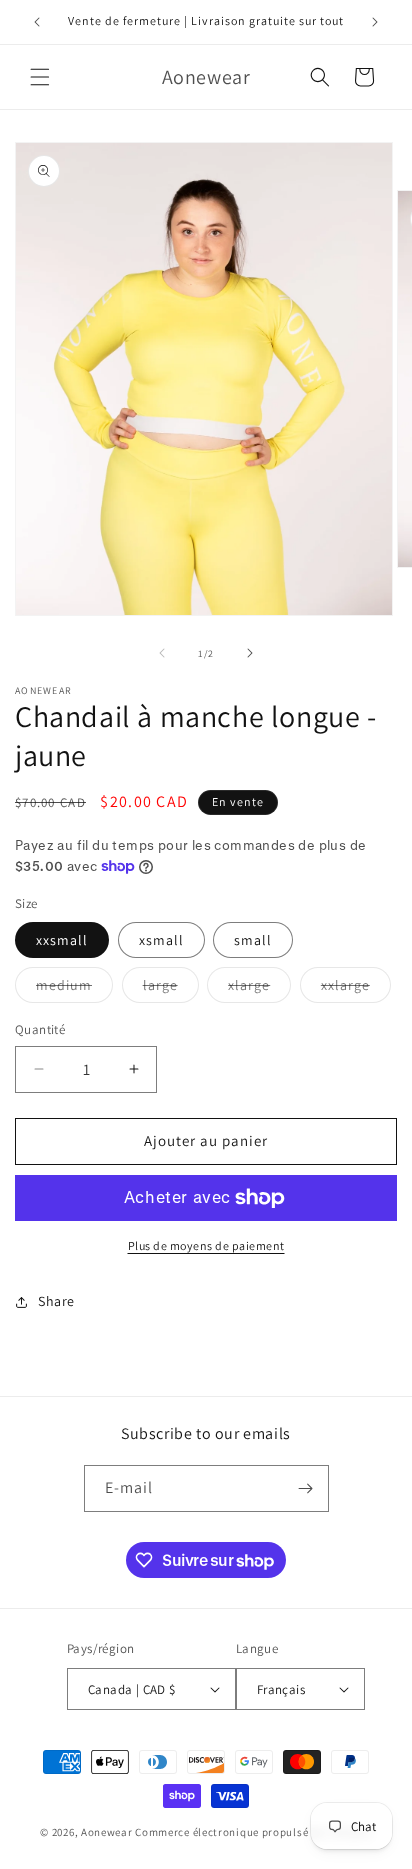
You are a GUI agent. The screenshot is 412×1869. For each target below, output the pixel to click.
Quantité (40, 1029)
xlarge (259, 989)
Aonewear (107, 1832)
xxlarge (356, 989)
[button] (40, 77)
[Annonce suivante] (375, 22)
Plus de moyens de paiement (206, 1245)
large (171, 989)
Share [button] (56, 1301)
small (253, 940)
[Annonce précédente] (37, 22)
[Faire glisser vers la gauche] (162, 653)
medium (74, 989)
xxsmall (62, 940)
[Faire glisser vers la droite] (250, 653)
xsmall (161, 940)
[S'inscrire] (306, 1488)
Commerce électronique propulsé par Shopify (253, 1832)
